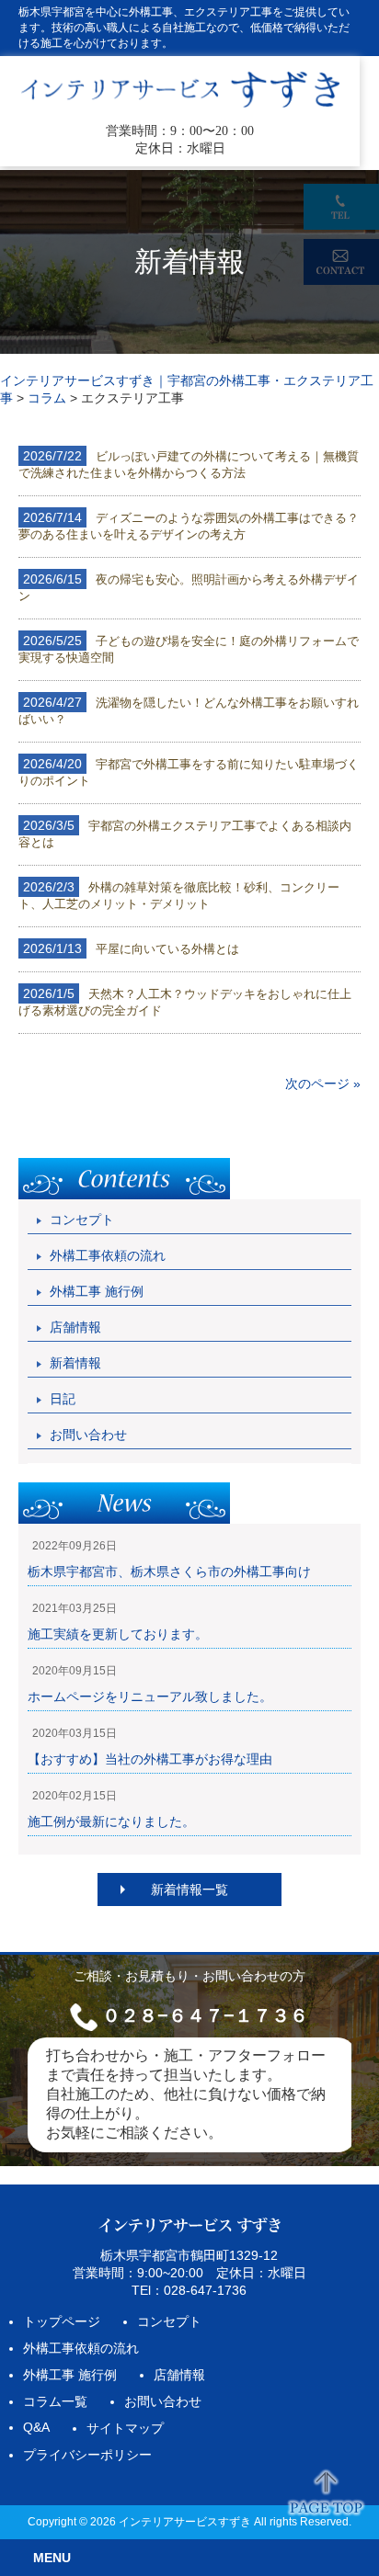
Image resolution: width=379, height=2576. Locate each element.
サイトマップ (125, 2428)
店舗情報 (75, 1327)
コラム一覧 (55, 2401)
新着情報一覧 (189, 1889)
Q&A (36, 2427)
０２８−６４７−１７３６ (205, 2015)
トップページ (62, 2321)
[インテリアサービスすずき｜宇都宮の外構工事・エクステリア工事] (180, 106)
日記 (63, 1399)
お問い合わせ (88, 1435)
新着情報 (75, 1363)
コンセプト (82, 1220)
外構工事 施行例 (97, 1291)
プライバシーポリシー (87, 2455)
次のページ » (323, 1084)
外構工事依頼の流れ (108, 1255)
